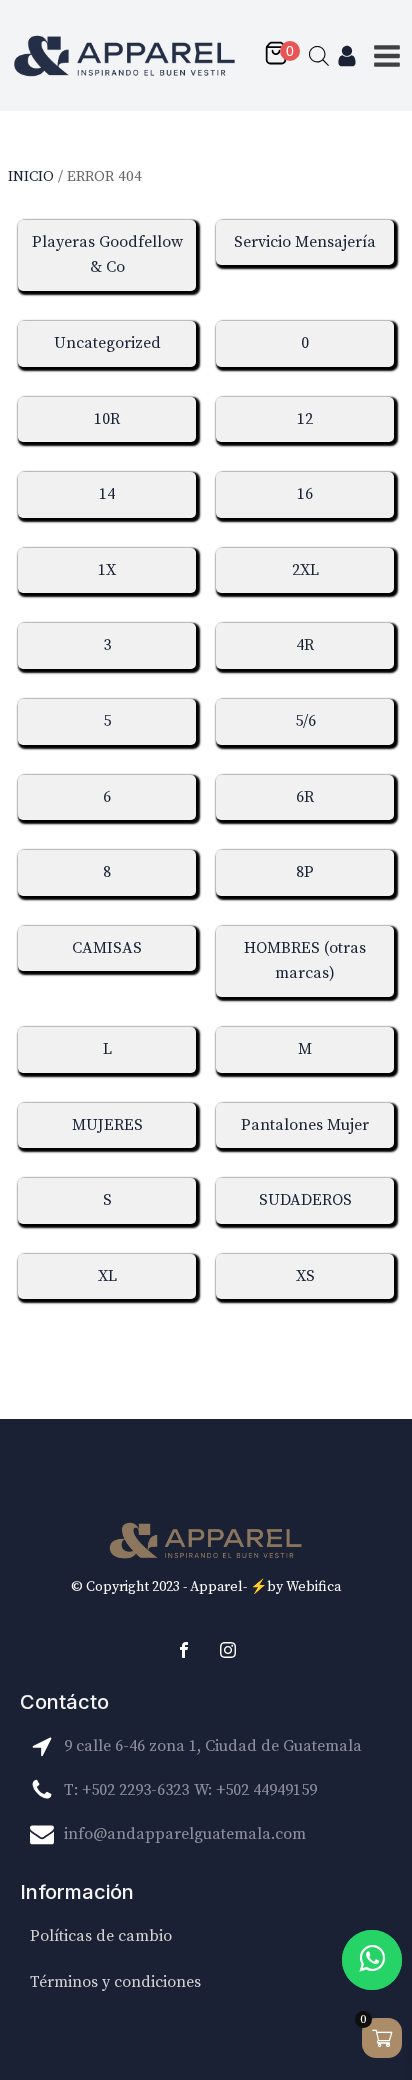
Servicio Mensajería (305, 242)
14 (107, 494)
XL (107, 1276)
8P (305, 872)
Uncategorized (107, 343)
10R (107, 419)
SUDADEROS (305, 1200)
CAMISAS (107, 948)
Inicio (31, 176)
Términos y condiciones (115, 1982)
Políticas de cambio (101, 1936)
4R (305, 645)
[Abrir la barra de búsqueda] (319, 56)
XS (305, 1276)
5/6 (305, 721)
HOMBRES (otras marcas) (305, 961)
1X (107, 570)
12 (305, 419)
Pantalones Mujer (305, 1125)
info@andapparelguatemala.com (185, 1834)
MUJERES (107, 1125)
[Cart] (281, 55)
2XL (305, 570)
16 (305, 494)
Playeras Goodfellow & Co (107, 255)
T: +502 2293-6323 (126, 1790)
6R (305, 797)
